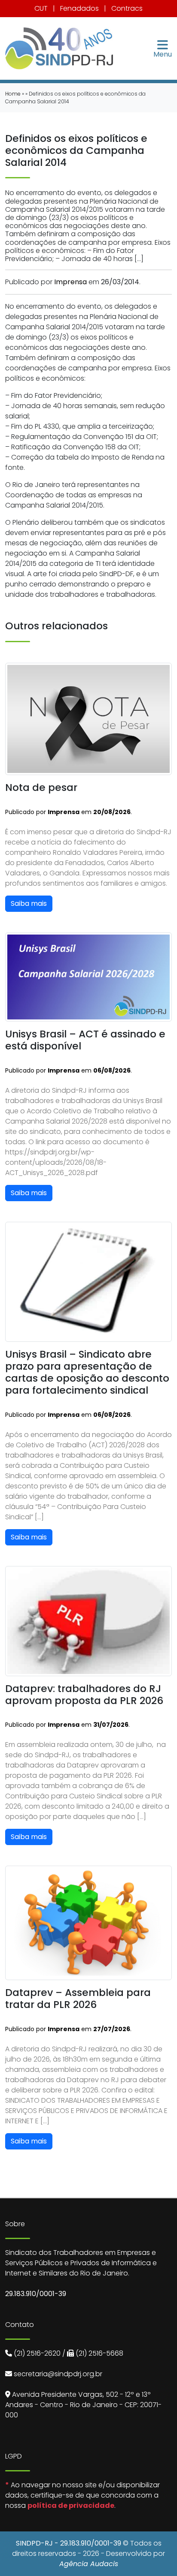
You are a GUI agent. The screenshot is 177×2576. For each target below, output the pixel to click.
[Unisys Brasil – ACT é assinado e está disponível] (88, 976)
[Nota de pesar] (88, 718)
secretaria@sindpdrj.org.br (58, 2374)
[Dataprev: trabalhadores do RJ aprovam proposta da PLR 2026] (88, 1621)
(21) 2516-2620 (37, 2353)
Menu (163, 54)
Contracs (127, 8)
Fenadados (79, 8)
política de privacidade (71, 2505)
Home (13, 94)
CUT (41, 8)
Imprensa (70, 282)
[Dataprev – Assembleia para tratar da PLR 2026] (88, 1922)
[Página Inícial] (59, 48)
